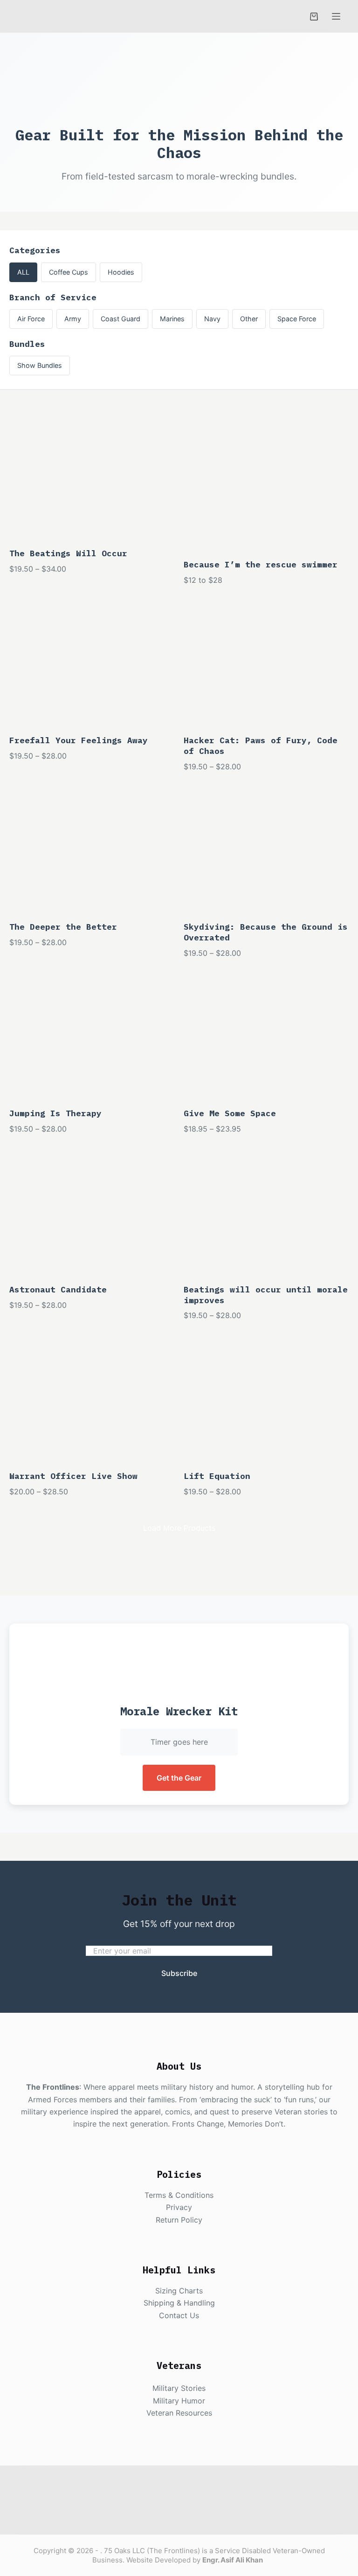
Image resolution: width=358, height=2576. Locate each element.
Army (73, 319)
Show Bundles (40, 365)
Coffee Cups (69, 272)
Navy (212, 319)
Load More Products (179, 1528)
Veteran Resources (179, 2413)
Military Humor (179, 2401)
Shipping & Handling (179, 2303)
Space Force (297, 319)
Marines (172, 319)
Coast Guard (120, 319)
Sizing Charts (179, 2291)
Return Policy (179, 2220)
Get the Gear (179, 1778)
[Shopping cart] (314, 17)
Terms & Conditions (179, 2195)
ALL (23, 272)
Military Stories (179, 2388)
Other (249, 319)
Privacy (179, 2207)
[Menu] (336, 16)
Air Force (31, 319)
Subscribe (179, 1973)
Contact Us (179, 2315)
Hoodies (121, 272)
